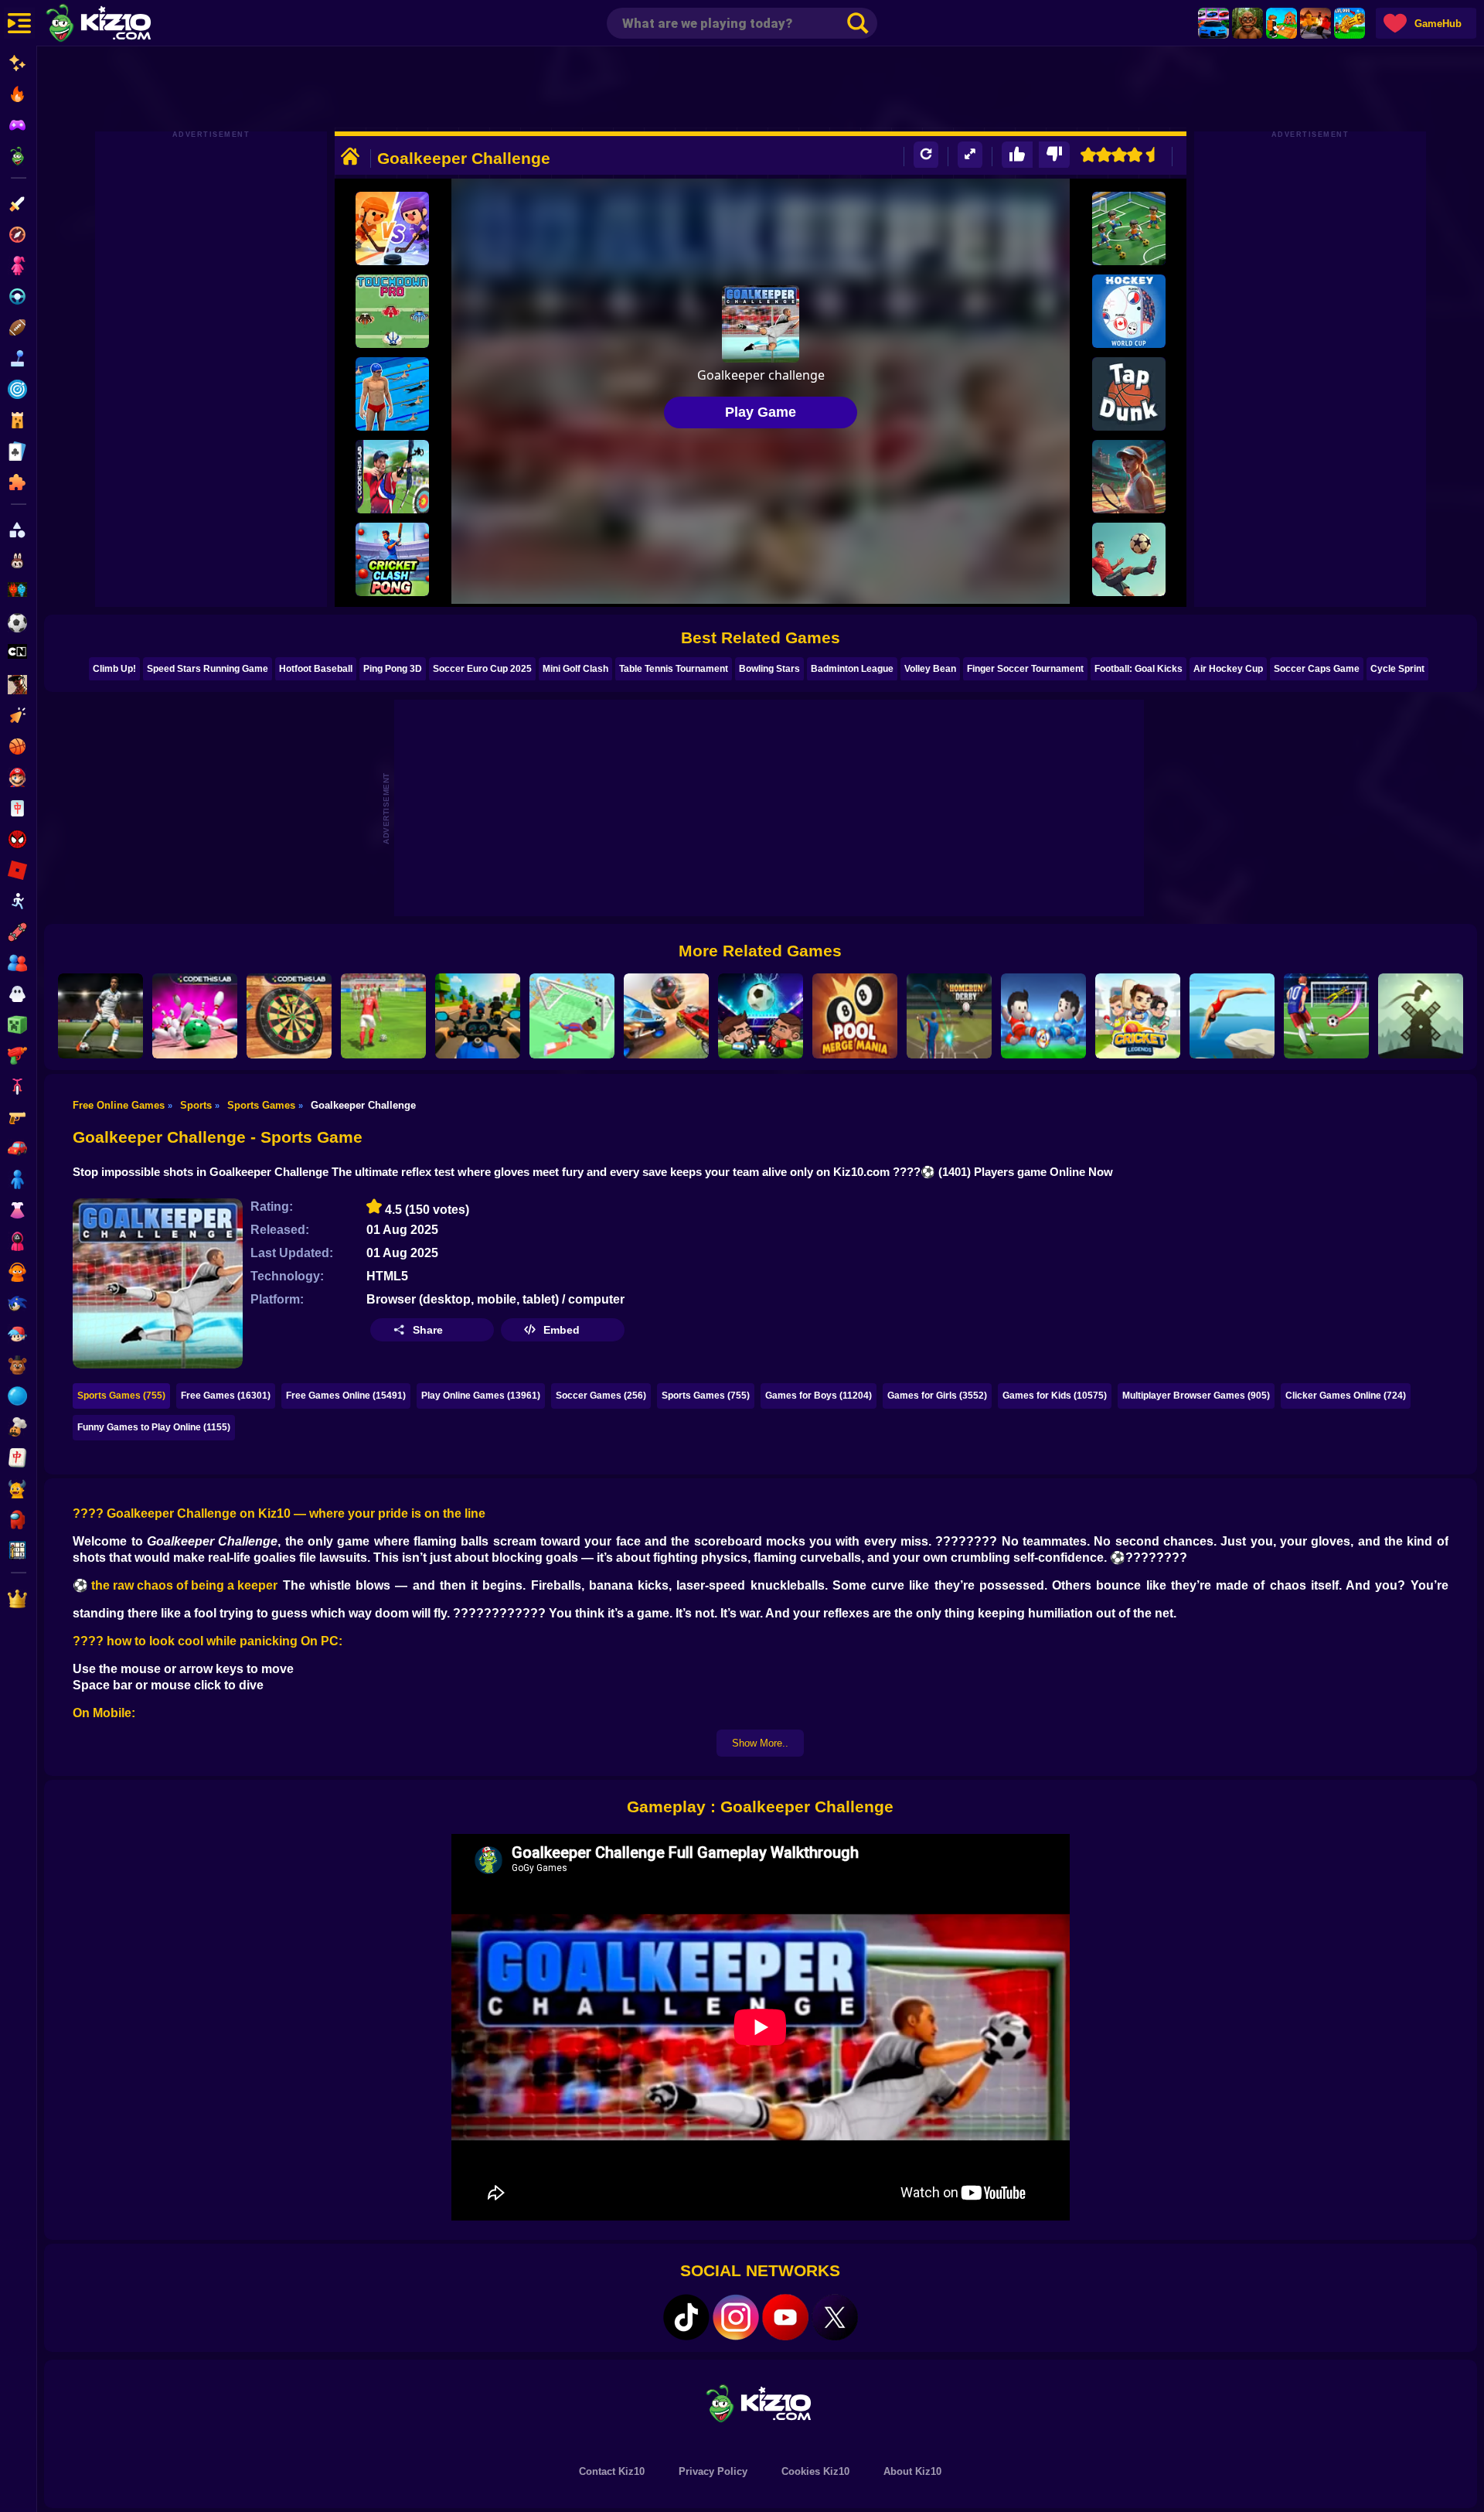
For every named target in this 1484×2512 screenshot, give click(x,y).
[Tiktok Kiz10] (686, 2317)
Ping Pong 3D (393, 669)
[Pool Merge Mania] (855, 1016)
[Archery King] (392, 477)
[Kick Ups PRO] (1129, 559)
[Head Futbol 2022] (761, 1016)
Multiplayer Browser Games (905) (1196, 1396)
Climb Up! (114, 669)
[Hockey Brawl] (392, 228)
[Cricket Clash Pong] (392, 559)
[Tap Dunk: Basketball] (1129, 394)
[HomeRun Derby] (949, 1016)
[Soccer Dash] (572, 1016)
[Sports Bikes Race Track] (478, 1016)
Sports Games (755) (121, 1396)
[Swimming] (392, 394)
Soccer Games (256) (601, 1396)
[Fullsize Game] (970, 155)
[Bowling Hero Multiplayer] (195, 1016)
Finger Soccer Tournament (1025, 669)
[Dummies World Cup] (1043, 1016)
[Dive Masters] (1232, 1016)
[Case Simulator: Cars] (1213, 23)
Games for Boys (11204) (819, 1396)
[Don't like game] (1054, 155)
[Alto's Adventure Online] (1421, 1016)
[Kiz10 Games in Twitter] (835, 2317)
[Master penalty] (100, 1016)
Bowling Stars (769, 669)
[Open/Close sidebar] (19, 23)
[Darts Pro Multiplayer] (289, 1016)
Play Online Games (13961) (481, 1396)
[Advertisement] (761, 89)
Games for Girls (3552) (937, 1396)
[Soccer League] (666, 1016)
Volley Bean (930, 669)
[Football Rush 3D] (1326, 1016)
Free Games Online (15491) (346, 1396)
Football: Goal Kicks (1139, 669)
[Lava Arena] (1316, 23)
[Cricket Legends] (1138, 1016)
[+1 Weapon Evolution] (1350, 23)
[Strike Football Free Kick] (383, 1016)
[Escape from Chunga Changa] (1247, 23)
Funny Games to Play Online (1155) (154, 1427)
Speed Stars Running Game (208, 669)
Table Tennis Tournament (674, 669)
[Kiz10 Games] (761, 2403)
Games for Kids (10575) (1055, 1396)
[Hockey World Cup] (1129, 311)
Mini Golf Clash (575, 669)
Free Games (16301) (226, 1396)
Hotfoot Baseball (316, 669)
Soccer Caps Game (1317, 669)
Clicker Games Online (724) (1346, 1396)
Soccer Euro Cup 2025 (482, 669)
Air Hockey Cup (1228, 669)
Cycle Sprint (1397, 669)
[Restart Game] (926, 155)
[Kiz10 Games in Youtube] (785, 2317)
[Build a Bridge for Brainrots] (1281, 23)
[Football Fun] (1129, 228)
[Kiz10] (124, 25)
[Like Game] (1017, 155)
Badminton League (852, 669)
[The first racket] (1129, 477)
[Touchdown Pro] (392, 311)
